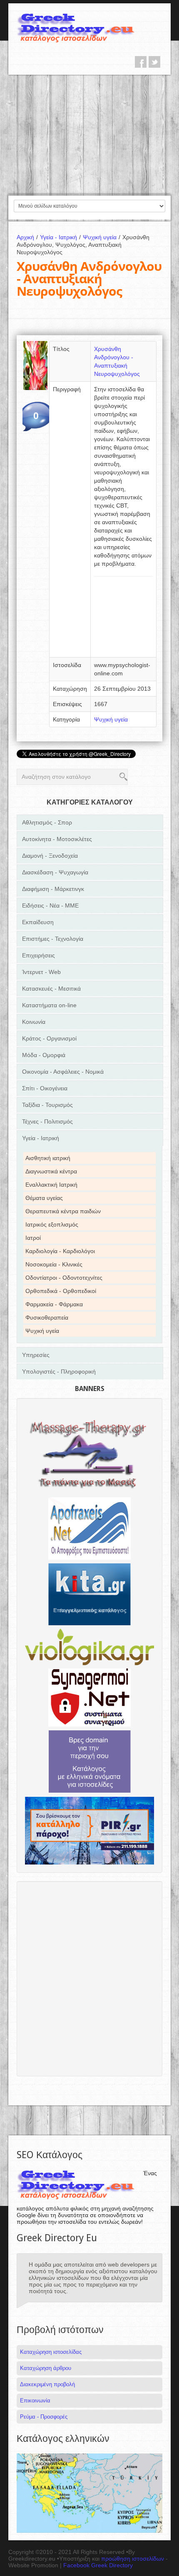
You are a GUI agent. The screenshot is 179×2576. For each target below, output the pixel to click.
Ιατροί (33, 1238)
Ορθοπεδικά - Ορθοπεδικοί (61, 1291)
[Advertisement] (89, 135)
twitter (154, 62)
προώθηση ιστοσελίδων (133, 2559)
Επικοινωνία (35, 2401)
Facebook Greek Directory (98, 2565)
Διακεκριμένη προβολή (47, 2384)
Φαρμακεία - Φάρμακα (54, 1304)
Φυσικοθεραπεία (47, 1317)
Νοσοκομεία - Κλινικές (54, 1264)
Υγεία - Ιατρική (60, 237)
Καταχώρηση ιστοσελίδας (51, 2352)
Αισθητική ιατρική (48, 1158)
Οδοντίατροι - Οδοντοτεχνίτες (64, 1278)
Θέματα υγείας (44, 1198)
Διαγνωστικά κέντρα (51, 1171)
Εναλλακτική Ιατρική (51, 1185)
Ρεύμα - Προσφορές (44, 2417)
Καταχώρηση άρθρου (46, 2368)
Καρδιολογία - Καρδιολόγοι (60, 1251)
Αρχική (27, 237)
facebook (141, 62)
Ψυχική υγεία (102, 237)
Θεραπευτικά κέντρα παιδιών (63, 1211)
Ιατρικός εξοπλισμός (52, 1224)
